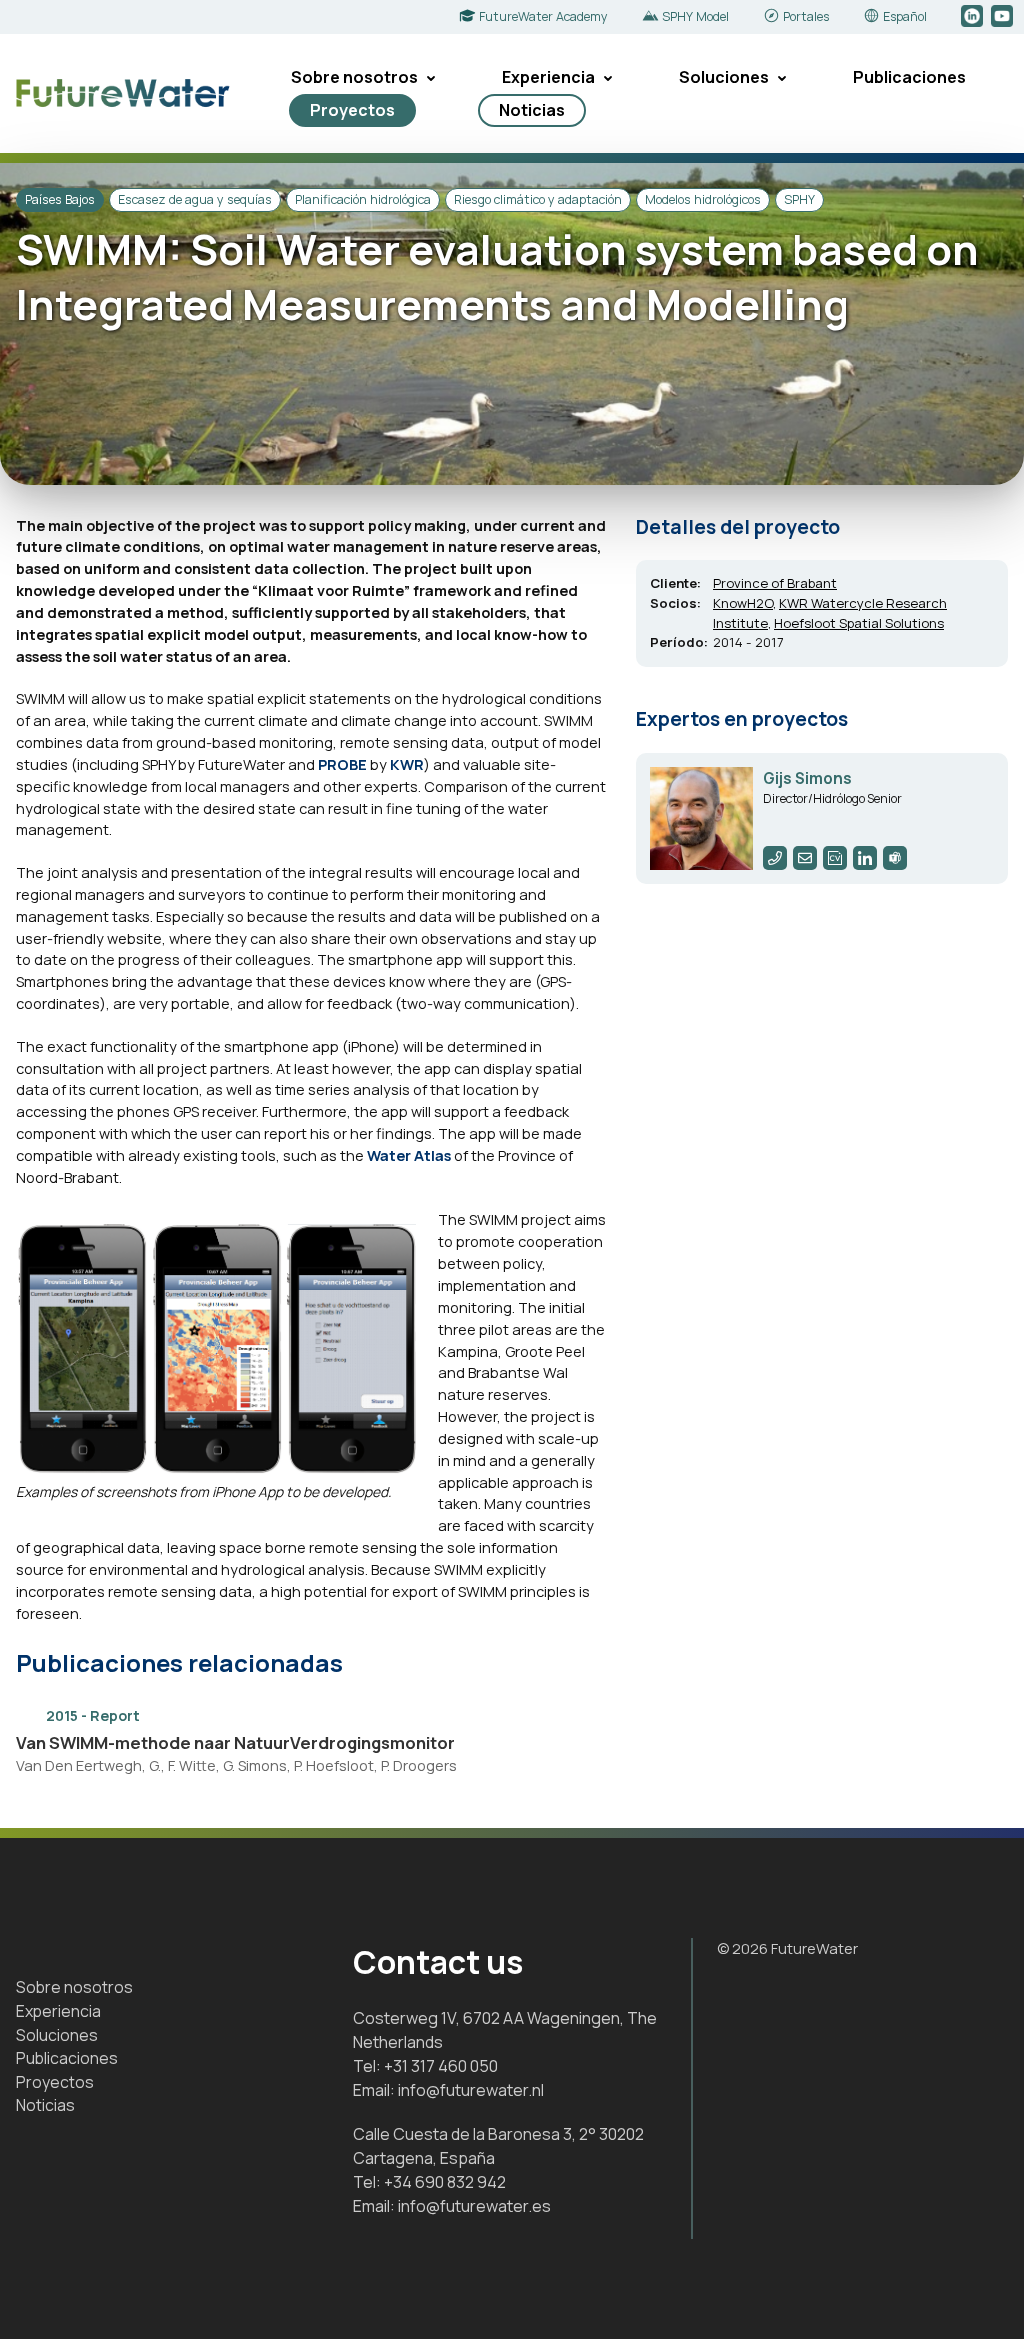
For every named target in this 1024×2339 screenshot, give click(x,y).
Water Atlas (409, 1155)
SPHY (799, 199)
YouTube (1003, 17)
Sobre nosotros (354, 77)
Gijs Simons (807, 778)
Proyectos (352, 110)
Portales (806, 16)
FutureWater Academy (543, 16)
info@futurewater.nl (471, 2090)
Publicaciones (909, 77)
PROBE (342, 764)
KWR (407, 764)
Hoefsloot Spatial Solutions (859, 623)
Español (905, 16)
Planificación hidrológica (363, 199)
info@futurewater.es (474, 2206)
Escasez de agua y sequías (195, 199)
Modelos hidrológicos (703, 199)
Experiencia (548, 77)
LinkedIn (973, 17)
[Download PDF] (594, 1714)
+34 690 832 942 (445, 2182)
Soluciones (724, 77)
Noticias (532, 110)
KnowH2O (743, 603)
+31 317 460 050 (441, 2066)
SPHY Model (695, 16)
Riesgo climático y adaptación (538, 199)
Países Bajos (60, 199)
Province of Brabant (775, 583)
